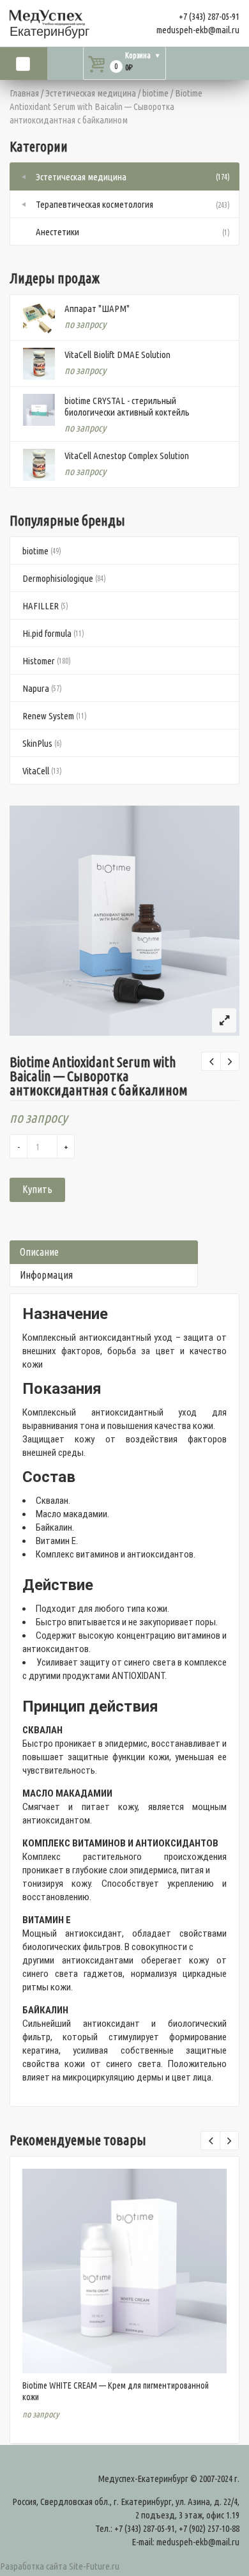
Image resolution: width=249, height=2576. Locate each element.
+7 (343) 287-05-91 (209, 16)
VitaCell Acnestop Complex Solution (127, 456)
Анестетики (57, 232)
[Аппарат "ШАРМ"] (39, 318)
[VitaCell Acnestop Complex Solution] (39, 465)
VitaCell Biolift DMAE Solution (117, 355)
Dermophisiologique (58, 578)
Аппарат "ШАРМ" (97, 308)
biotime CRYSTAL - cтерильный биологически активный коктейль (127, 406)
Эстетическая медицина (91, 93)
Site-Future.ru (94, 2566)
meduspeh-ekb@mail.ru (198, 30)
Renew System (48, 716)
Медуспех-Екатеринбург (143, 2478)
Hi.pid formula (47, 633)
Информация (46, 1275)
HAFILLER (41, 606)
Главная (24, 93)
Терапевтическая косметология (94, 204)
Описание (39, 1252)
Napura (36, 688)
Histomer (39, 661)
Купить (37, 1189)
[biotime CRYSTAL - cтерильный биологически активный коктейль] (39, 410)
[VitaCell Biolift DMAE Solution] (39, 364)
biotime (155, 93)
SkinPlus (37, 743)
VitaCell (36, 771)
